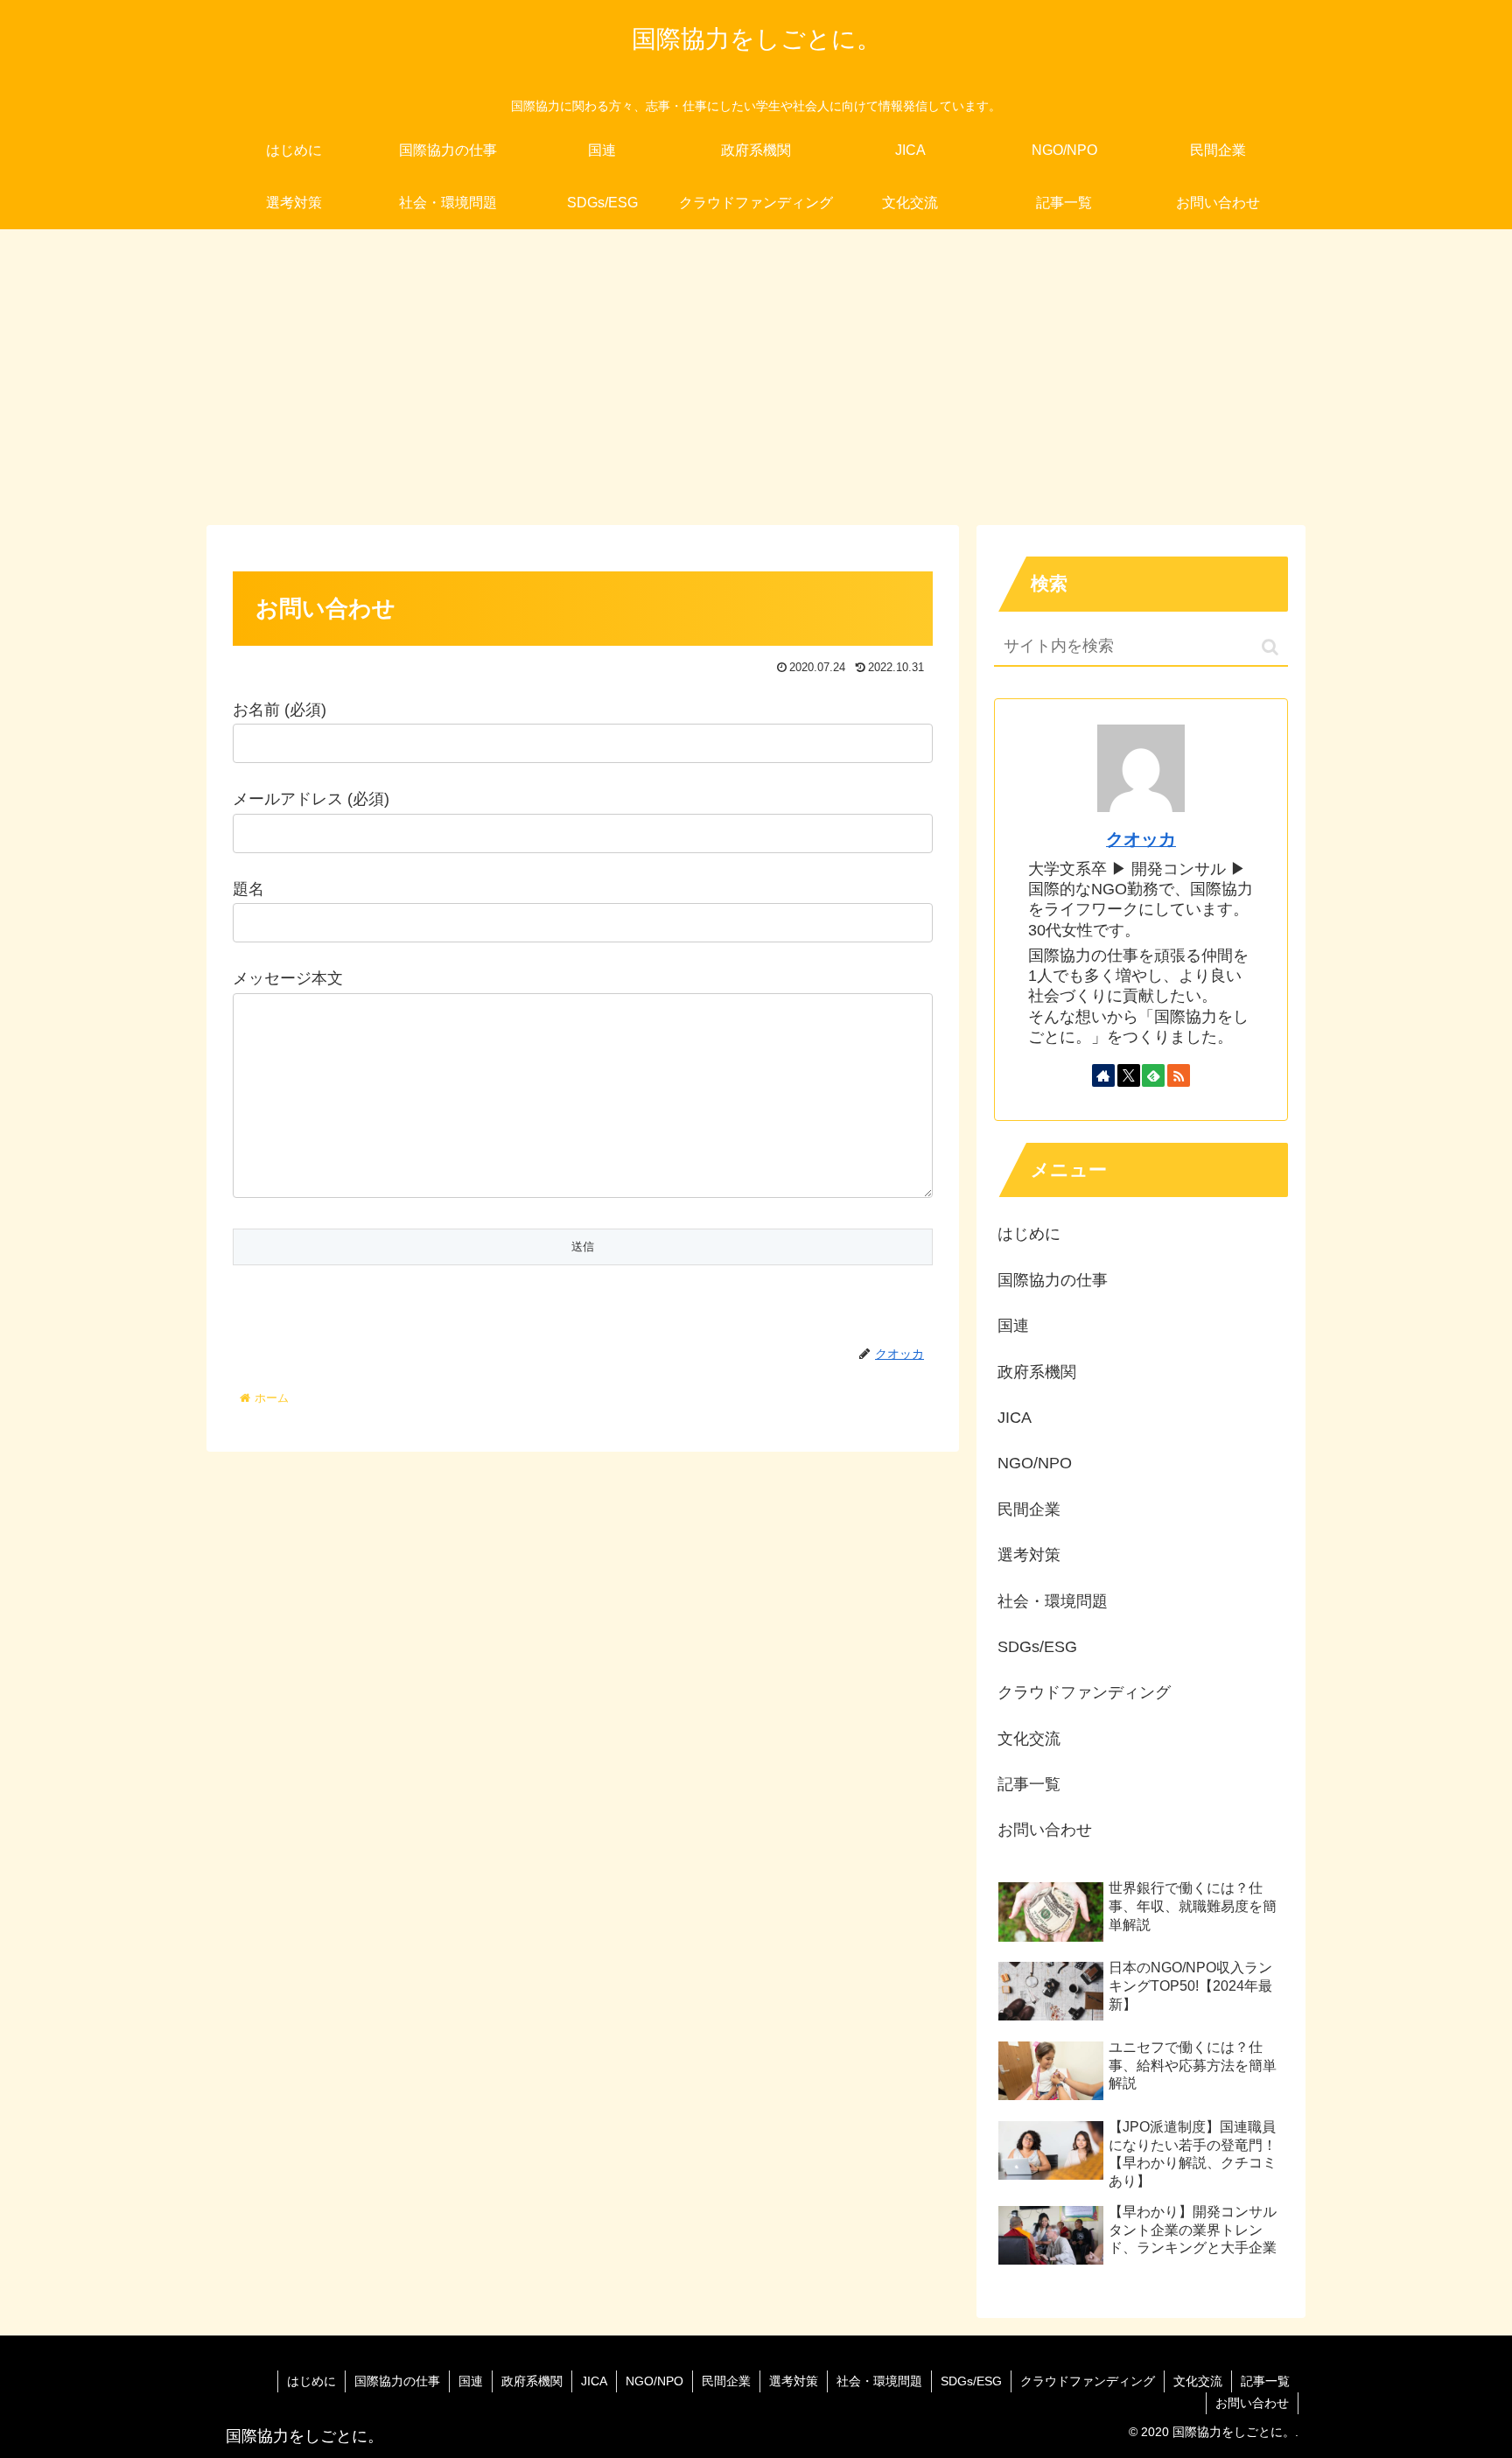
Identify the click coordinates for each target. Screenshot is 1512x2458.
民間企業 (1029, 1509)
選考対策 (1029, 1555)
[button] (1270, 647)
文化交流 (1029, 1739)
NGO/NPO (1035, 1463)
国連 (1013, 1326)
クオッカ (1141, 839)
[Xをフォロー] (1129, 1075)
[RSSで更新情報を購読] (1179, 1075)
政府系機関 (1037, 1372)
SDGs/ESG (1037, 1647)
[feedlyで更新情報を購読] (1153, 1075)
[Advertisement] (756, 373)
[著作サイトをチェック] (1103, 1075)
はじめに (1029, 1234)
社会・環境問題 (1053, 1601)
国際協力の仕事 (1053, 1280)
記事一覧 (1029, 1784)
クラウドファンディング (1084, 1692)
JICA (1015, 1418)
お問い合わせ (1045, 1830)
